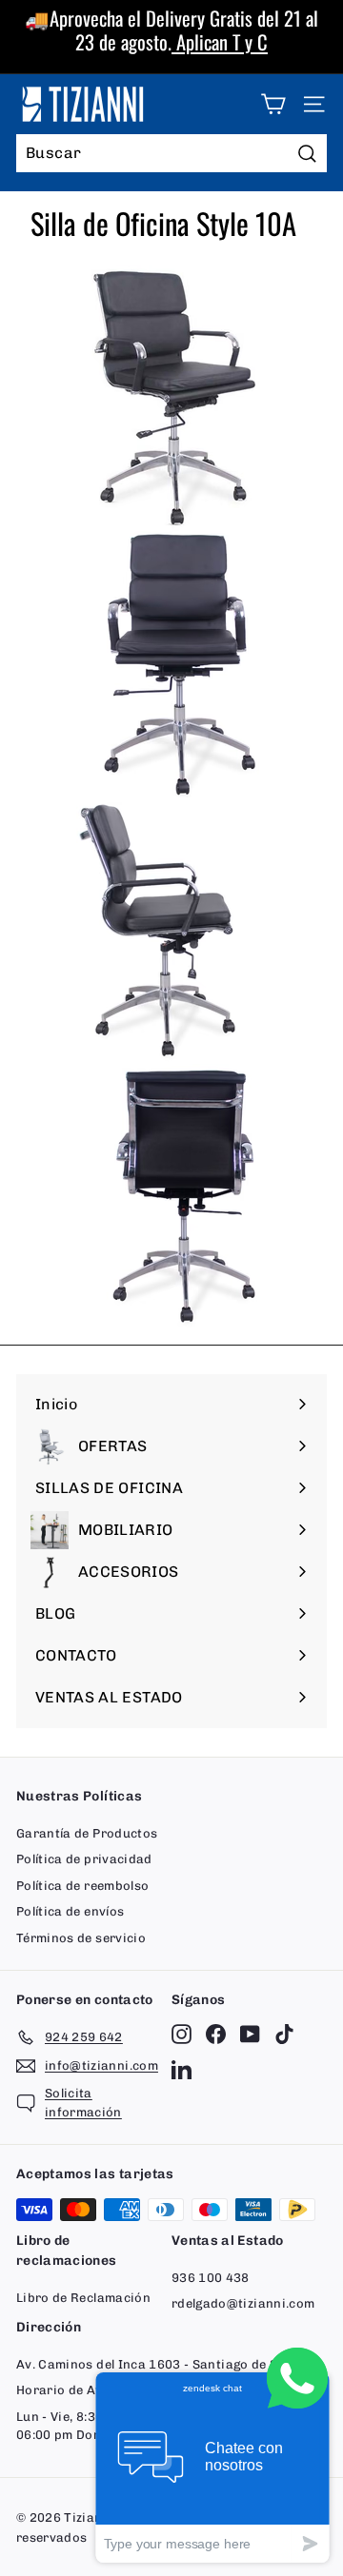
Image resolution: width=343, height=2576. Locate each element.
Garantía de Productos (87, 1833)
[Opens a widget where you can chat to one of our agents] (212, 2467)
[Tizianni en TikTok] (284, 2034)
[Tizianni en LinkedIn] (182, 2068)
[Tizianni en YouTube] (250, 2034)
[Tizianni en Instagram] (182, 2034)
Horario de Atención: (81, 2390)
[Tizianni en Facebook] (216, 2034)
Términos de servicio (81, 1938)
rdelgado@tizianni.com (243, 2303)
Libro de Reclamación (83, 2298)
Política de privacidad (84, 1859)
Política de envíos (70, 1911)
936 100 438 (211, 2278)
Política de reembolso (82, 1886)
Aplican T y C (220, 42)
